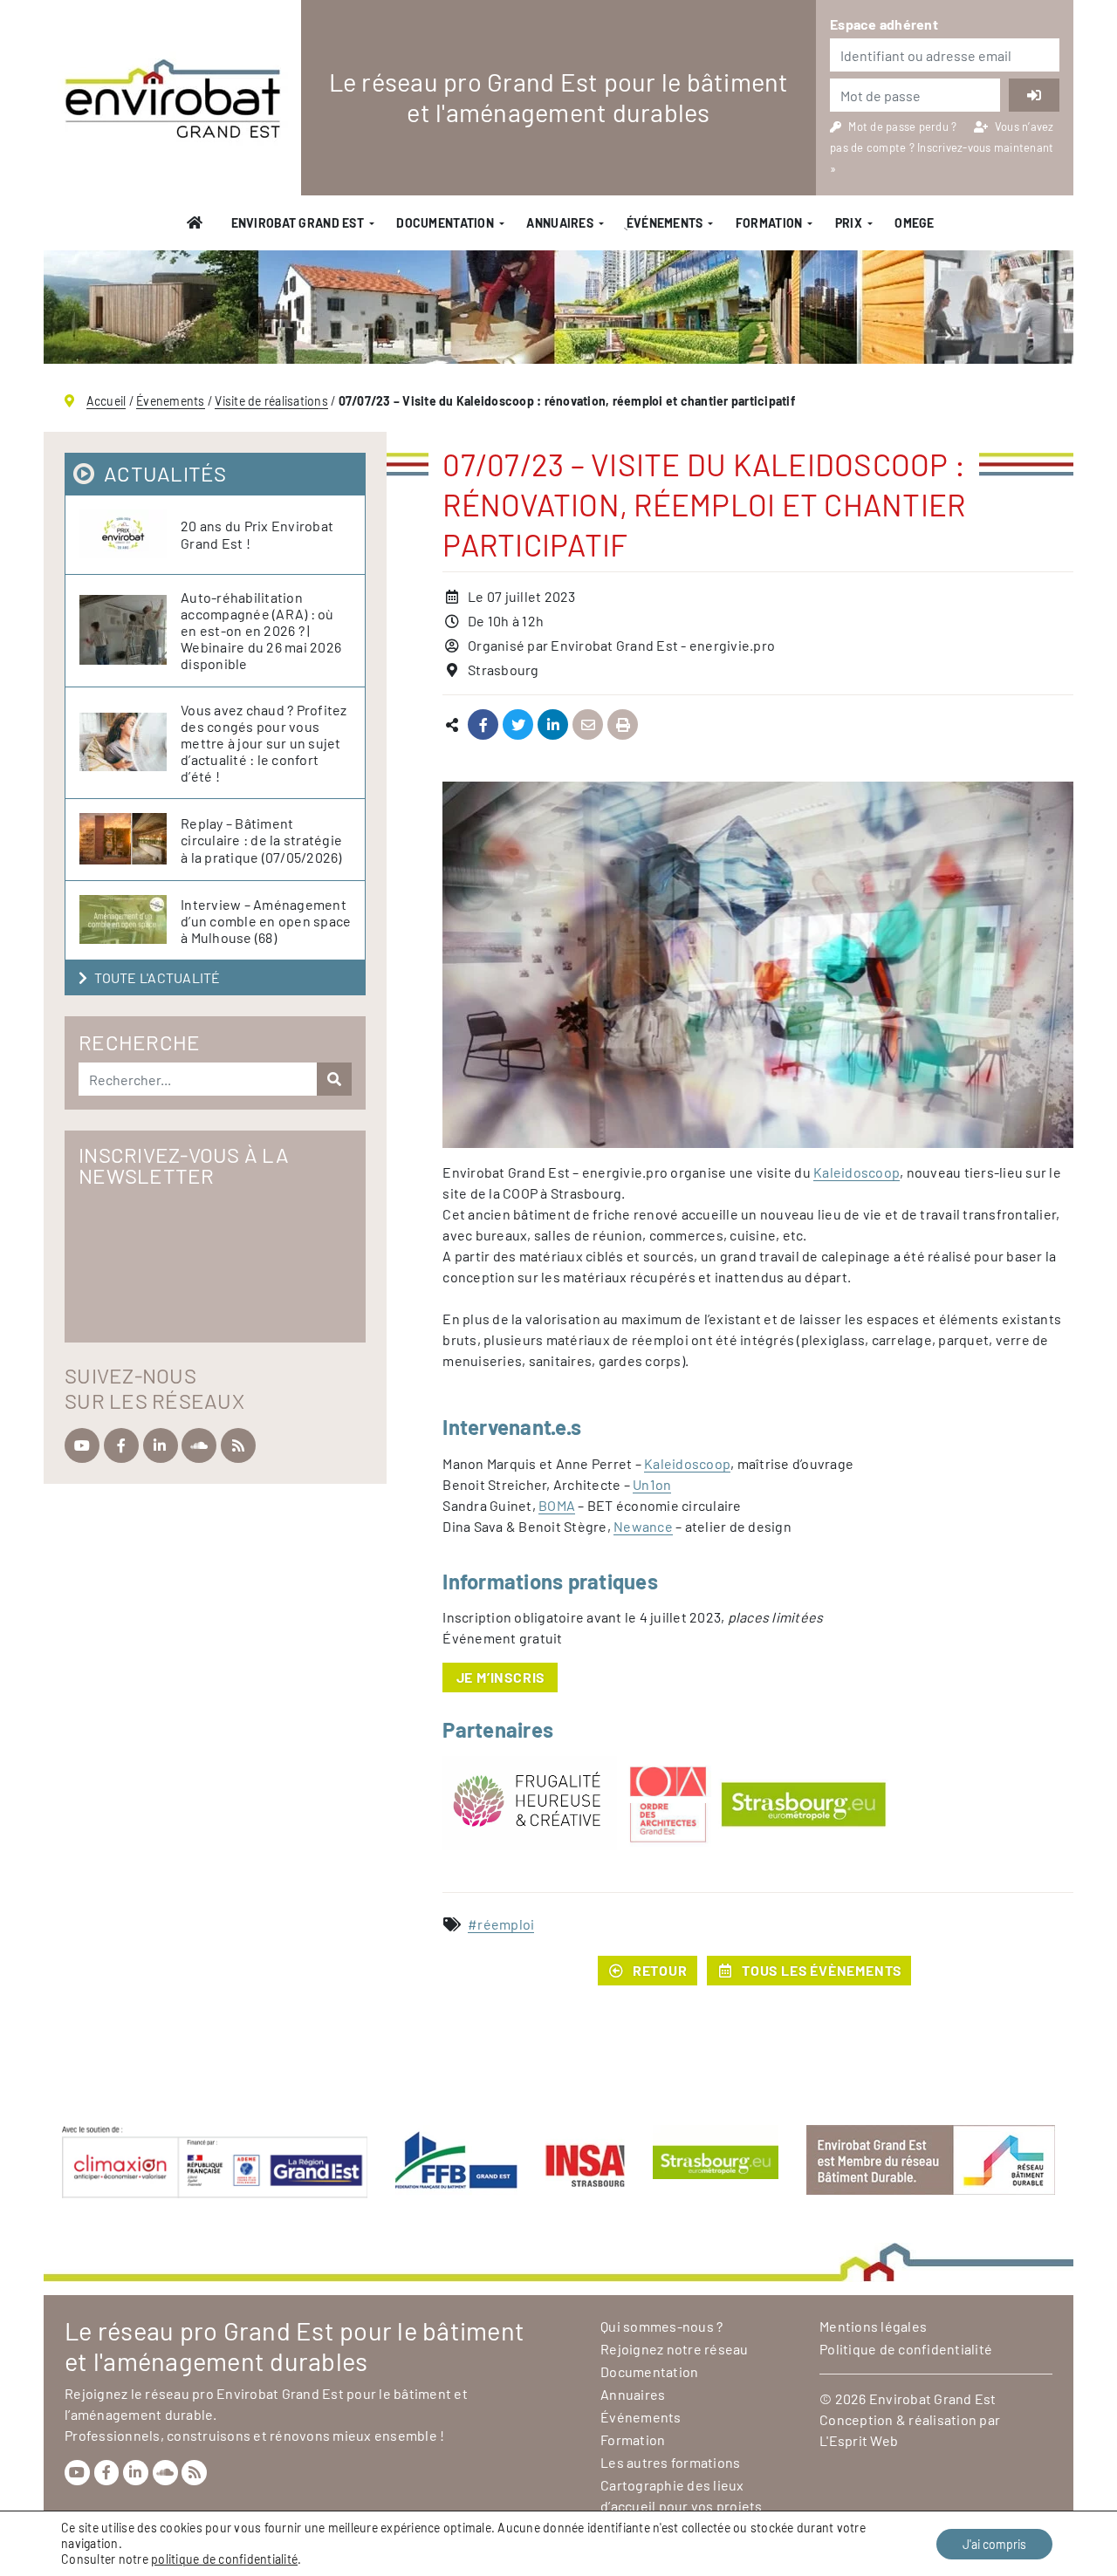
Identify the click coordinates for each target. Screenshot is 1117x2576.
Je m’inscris (501, 1677)
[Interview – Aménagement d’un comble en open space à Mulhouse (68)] (130, 920)
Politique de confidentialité (906, 2349)
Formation (769, 223)
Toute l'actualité (157, 977)
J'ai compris (994, 2544)
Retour (660, 1970)
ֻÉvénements (664, 223)
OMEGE (914, 223)
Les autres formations (670, 2462)
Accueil (106, 401)
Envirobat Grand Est (298, 223)
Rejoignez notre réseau (675, 2349)
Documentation (445, 223)
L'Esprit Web (859, 2440)
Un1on (652, 1484)
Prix (849, 223)
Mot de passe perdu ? (904, 126)
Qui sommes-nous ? (661, 2326)
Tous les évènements (822, 1970)
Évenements (171, 401)
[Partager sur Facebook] (483, 725)
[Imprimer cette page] (623, 725)
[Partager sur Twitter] (518, 725)
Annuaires (560, 223)
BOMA (557, 1505)
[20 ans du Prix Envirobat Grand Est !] (130, 535)
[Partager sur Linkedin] (553, 725)
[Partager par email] (588, 725)
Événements (641, 2417)
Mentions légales (873, 2326)
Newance (643, 1526)
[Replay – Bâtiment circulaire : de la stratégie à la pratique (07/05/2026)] (130, 840)
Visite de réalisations (271, 401)
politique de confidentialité (224, 2559)
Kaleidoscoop (857, 1172)
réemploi (506, 1924)
